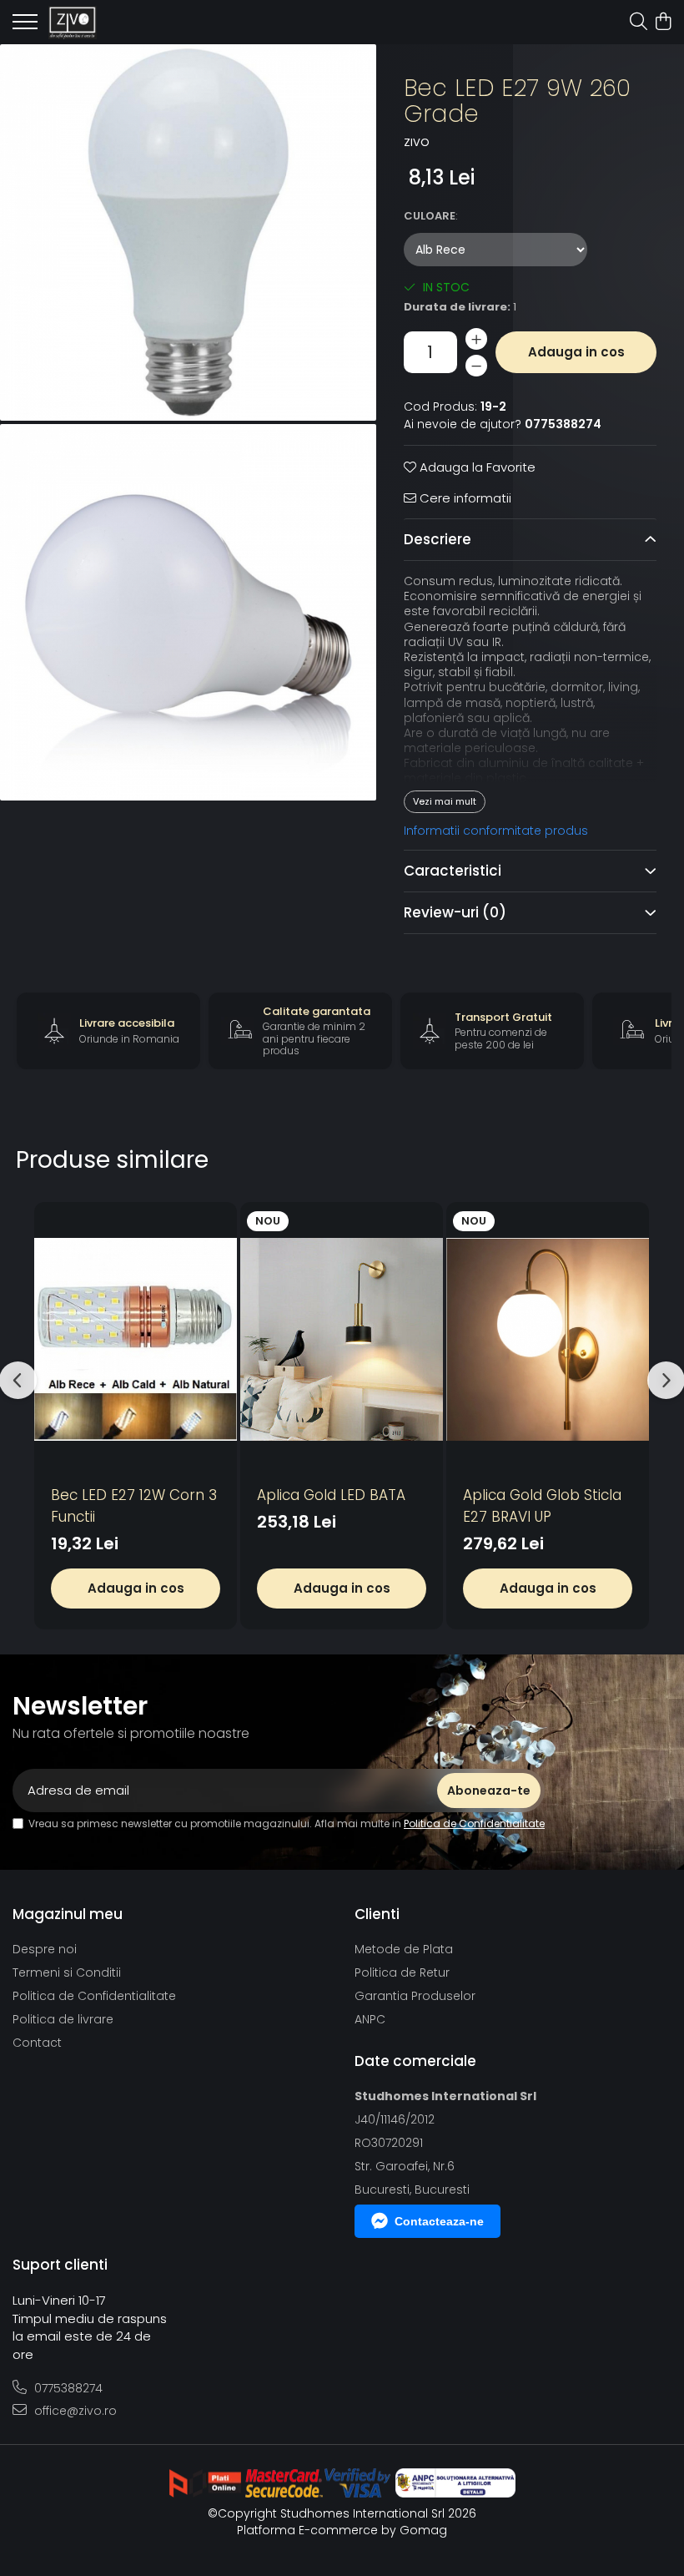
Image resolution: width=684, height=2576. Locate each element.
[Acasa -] (108, 23)
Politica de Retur (402, 1972)
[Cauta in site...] (639, 23)
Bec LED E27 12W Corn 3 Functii (134, 1506)
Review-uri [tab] (455, 912)
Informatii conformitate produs (496, 831)
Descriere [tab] (438, 539)
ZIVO (417, 143)
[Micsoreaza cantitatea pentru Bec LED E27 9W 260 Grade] (476, 366)
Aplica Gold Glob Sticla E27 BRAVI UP (542, 1506)
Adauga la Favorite (476, 467)
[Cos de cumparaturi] (663, 23)
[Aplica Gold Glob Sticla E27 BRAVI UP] (548, 1339)
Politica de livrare (63, 2019)
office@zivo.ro (74, 2411)
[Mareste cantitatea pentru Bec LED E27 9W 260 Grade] (476, 339)
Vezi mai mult (445, 801)
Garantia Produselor (415, 1996)
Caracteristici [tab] (453, 871)
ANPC (370, 2019)
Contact (37, 2043)
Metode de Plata (404, 1949)
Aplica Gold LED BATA (331, 1495)
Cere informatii (464, 498)
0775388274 (67, 2388)
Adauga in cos (576, 352)
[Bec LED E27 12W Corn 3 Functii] (136, 1339)
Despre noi (45, 1949)
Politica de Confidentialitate (474, 1823)
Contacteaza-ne (439, 2221)
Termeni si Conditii (67, 1972)
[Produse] (25, 27)
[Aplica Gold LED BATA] (342, 1339)
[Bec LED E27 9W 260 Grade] (188, 232)
